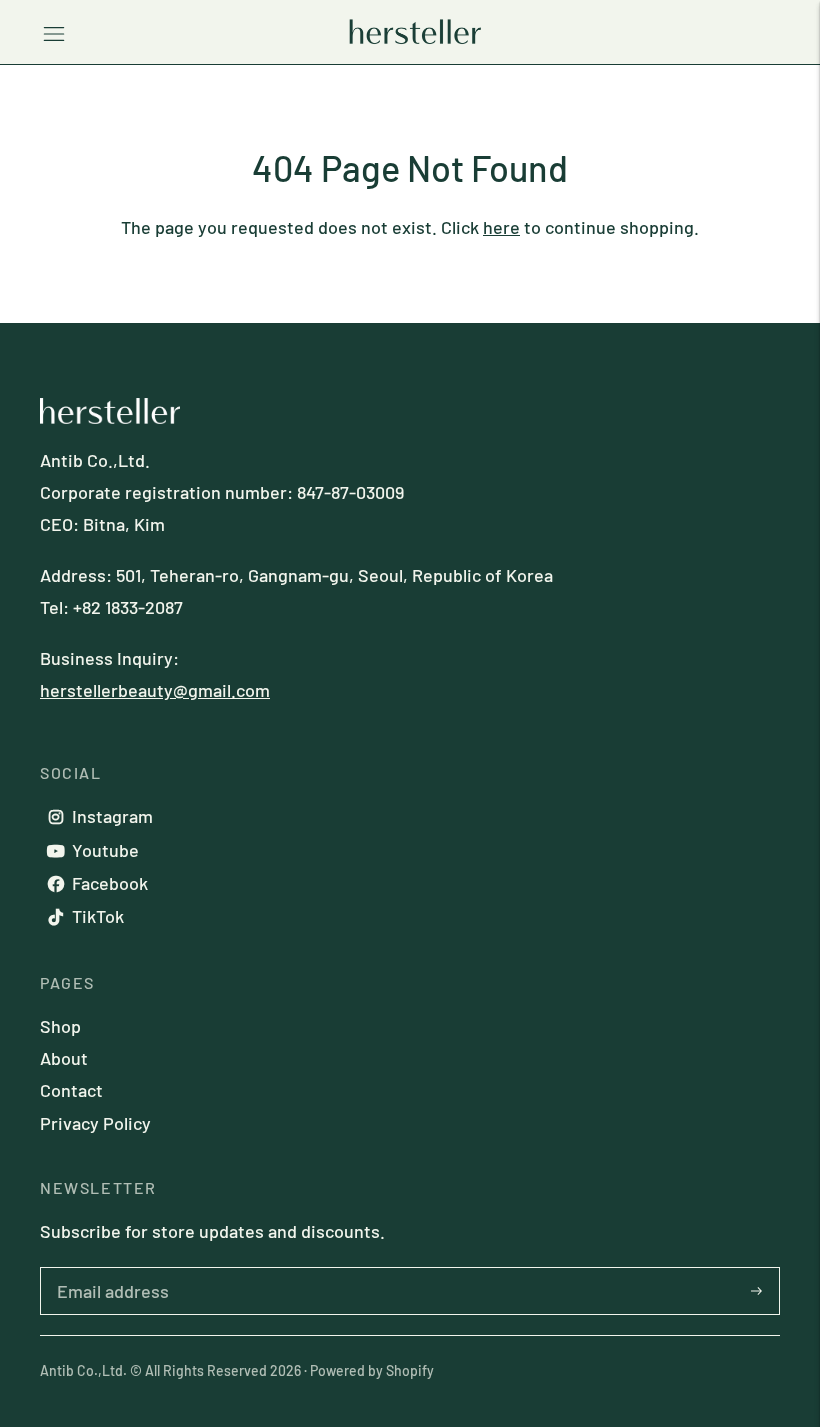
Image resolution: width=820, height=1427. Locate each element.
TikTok (98, 916)
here (501, 227)
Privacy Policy (95, 1123)
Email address (103, 1266)
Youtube (105, 850)
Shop (60, 1026)
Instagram (112, 816)
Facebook (110, 883)
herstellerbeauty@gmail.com (155, 690)
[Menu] (54, 32)
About (64, 1058)
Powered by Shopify (372, 1370)
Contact (71, 1090)
